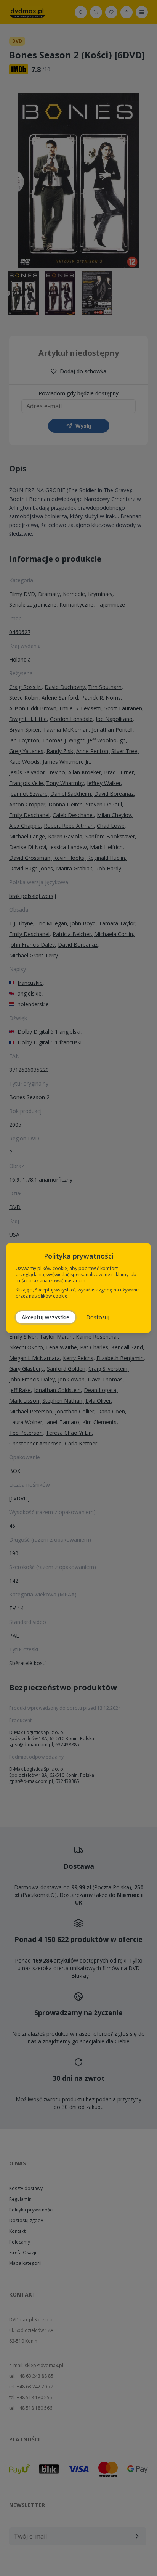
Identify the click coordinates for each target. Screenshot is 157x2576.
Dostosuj (98, 1317)
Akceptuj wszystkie (46, 1317)
